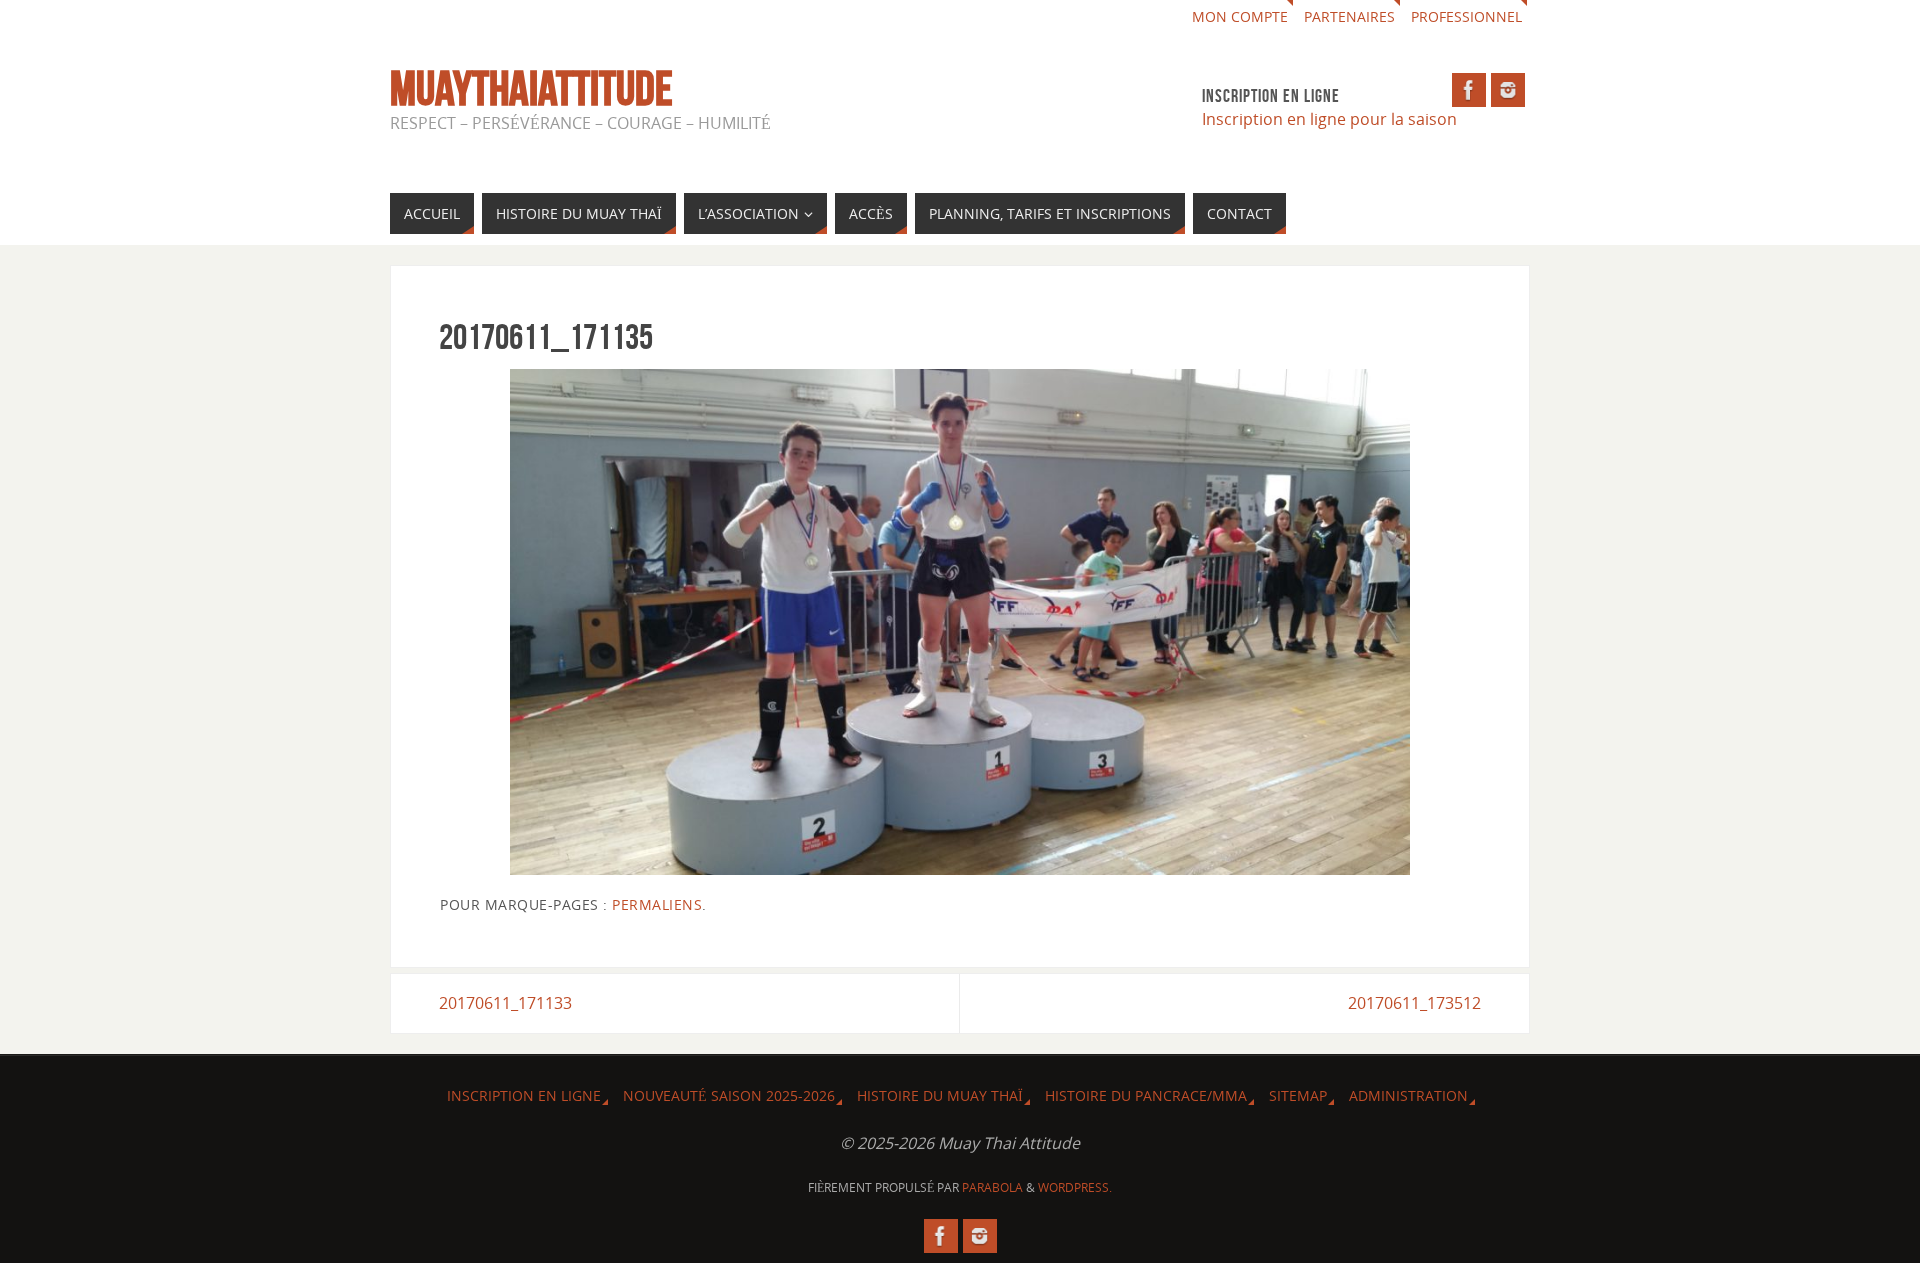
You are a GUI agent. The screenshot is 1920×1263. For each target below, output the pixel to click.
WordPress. (1075, 1187)
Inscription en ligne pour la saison (1331, 119)
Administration (1408, 1095)
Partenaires (1349, 16)
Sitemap (1298, 1095)
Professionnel (1466, 16)
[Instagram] (1508, 90)
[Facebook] (1469, 90)
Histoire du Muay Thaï (940, 1095)
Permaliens (657, 904)
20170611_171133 (505, 1003)
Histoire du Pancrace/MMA (1146, 1095)
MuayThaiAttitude (531, 89)
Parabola (992, 1187)
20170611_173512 (1414, 1003)
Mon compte (1240, 16)
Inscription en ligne (524, 1095)
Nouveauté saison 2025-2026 (729, 1095)
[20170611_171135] (960, 622)
